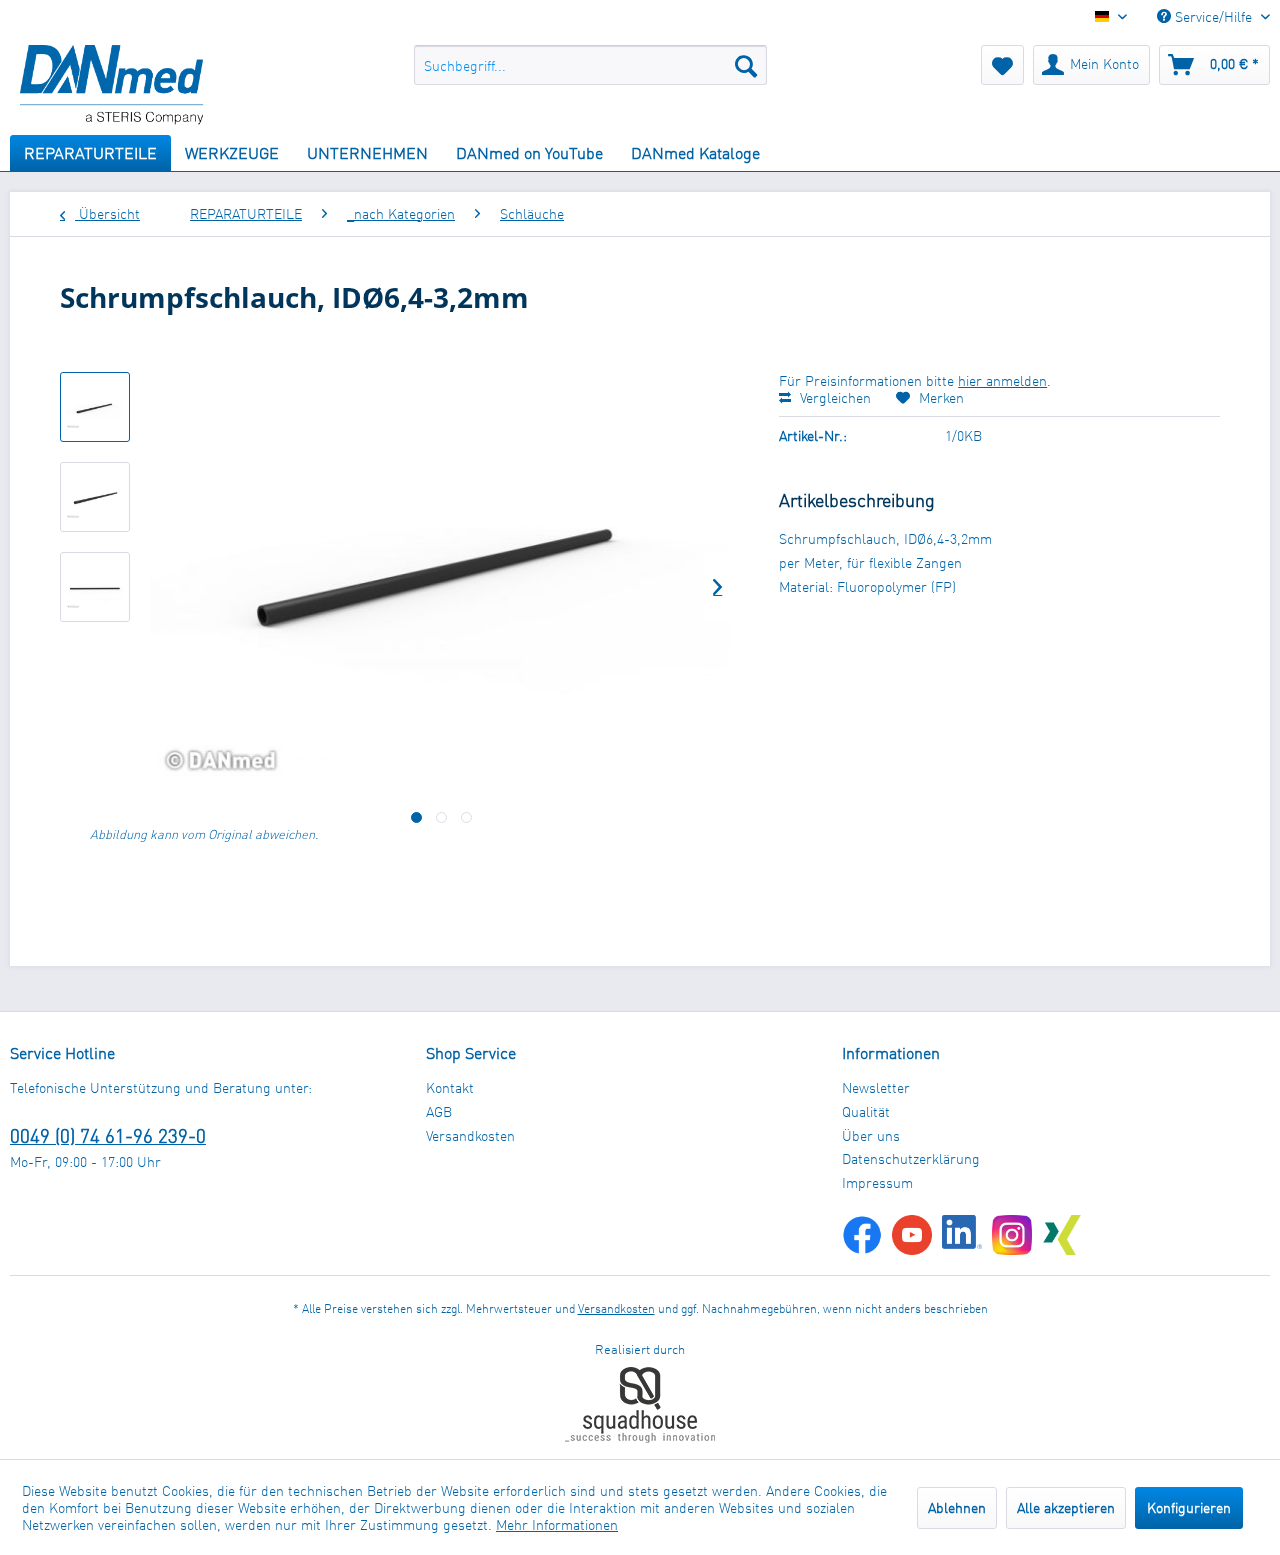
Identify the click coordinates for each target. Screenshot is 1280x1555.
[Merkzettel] (1002, 65)
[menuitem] (590, 65)
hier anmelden (1002, 380)
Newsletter (876, 1087)
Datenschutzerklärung (911, 1158)
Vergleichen (833, 397)
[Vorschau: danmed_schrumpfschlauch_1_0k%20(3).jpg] (95, 587)
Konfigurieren (1189, 1507)
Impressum (877, 1182)
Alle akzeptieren (1066, 1507)
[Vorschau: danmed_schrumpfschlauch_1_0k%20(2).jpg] (95, 497)
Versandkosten (470, 1135)
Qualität (866, 1111)
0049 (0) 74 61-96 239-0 (108, 1135)
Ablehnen (957, 1507)
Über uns (871, 1135)
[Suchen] (746, 65)
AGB (439, 1111)
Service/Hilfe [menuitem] (1213, 16)
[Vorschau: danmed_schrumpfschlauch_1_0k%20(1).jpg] (95, 407)
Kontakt (450, 1087)
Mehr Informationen (557, 1524)
